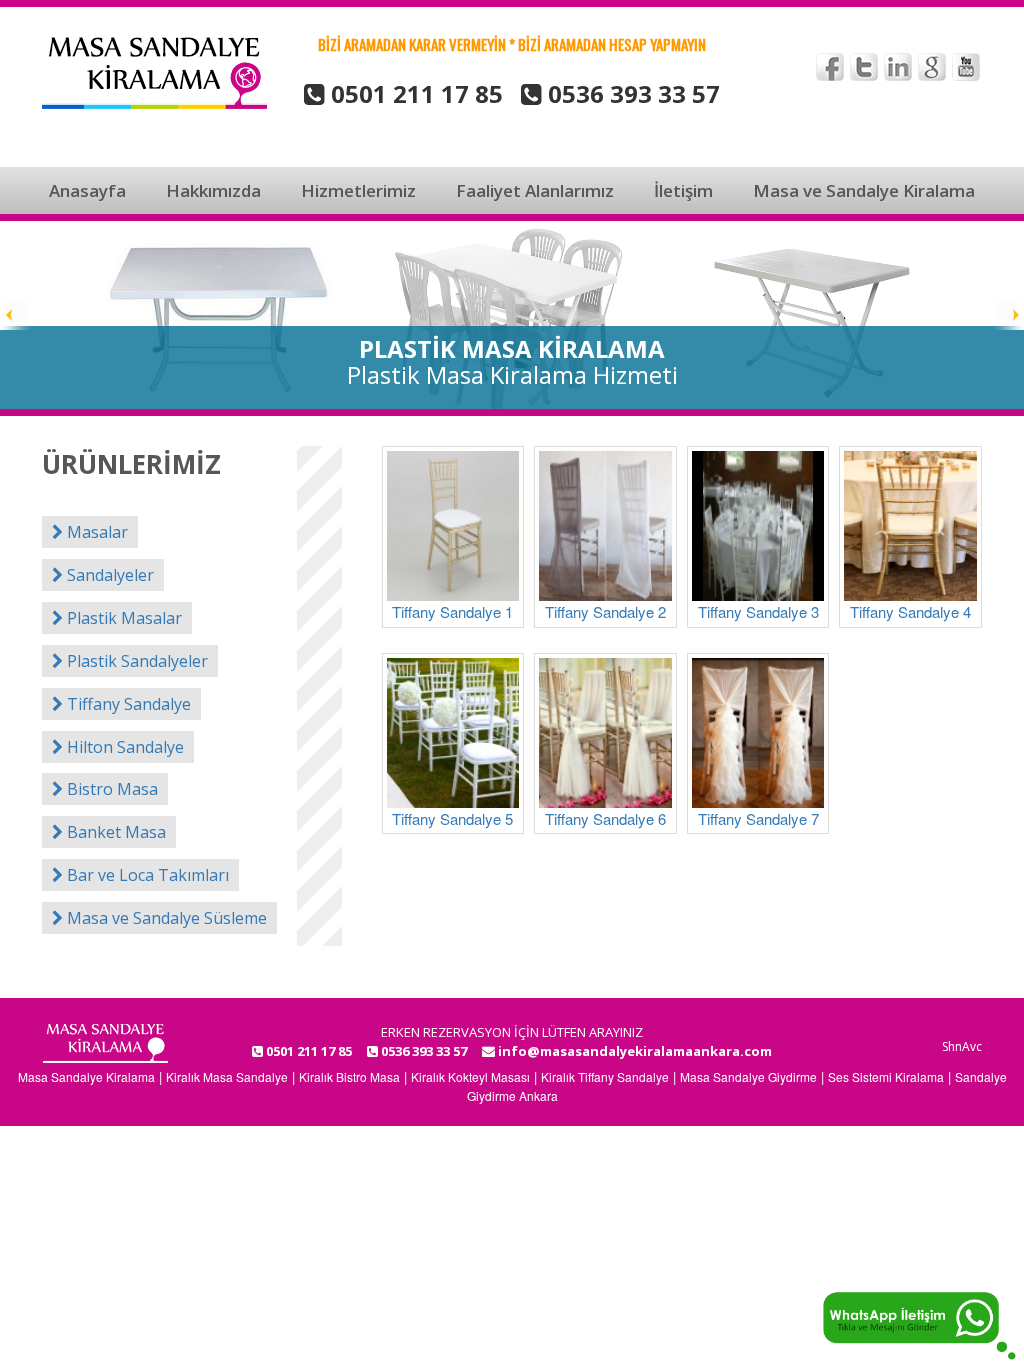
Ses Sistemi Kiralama (886, 1076)
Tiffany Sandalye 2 (605, 611)
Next (1008, 315)
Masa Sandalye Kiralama (86, 1076)
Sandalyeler (108, 575)
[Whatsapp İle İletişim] (919, 1323)
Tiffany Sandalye (127, 704)
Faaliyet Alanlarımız (535, 190)
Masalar (95, 532)
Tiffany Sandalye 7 (758, 818)
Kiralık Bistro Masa (349, 1076)
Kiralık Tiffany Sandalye (605, 1076)
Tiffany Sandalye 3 (758, 611)
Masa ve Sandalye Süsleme (165, 918)
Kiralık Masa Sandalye (227, 1076)
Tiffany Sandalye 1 (452, 611)
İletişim (683, 190)
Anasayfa (87, 190)
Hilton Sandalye (123, 747)
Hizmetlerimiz (358, 190)
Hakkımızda (213, 190)
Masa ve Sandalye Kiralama (864, 190)
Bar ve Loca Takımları (146, 875)
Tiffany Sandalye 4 (910, 611)
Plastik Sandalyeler (135, 661)
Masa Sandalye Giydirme (748, 1076)
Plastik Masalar (122, 618)
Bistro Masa (110, 789)
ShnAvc (962, 1046)
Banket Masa (114, 832)
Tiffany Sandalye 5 (452, 818)
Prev (16, 315)
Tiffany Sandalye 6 (605, 818)
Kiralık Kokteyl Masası (470, 1076)
